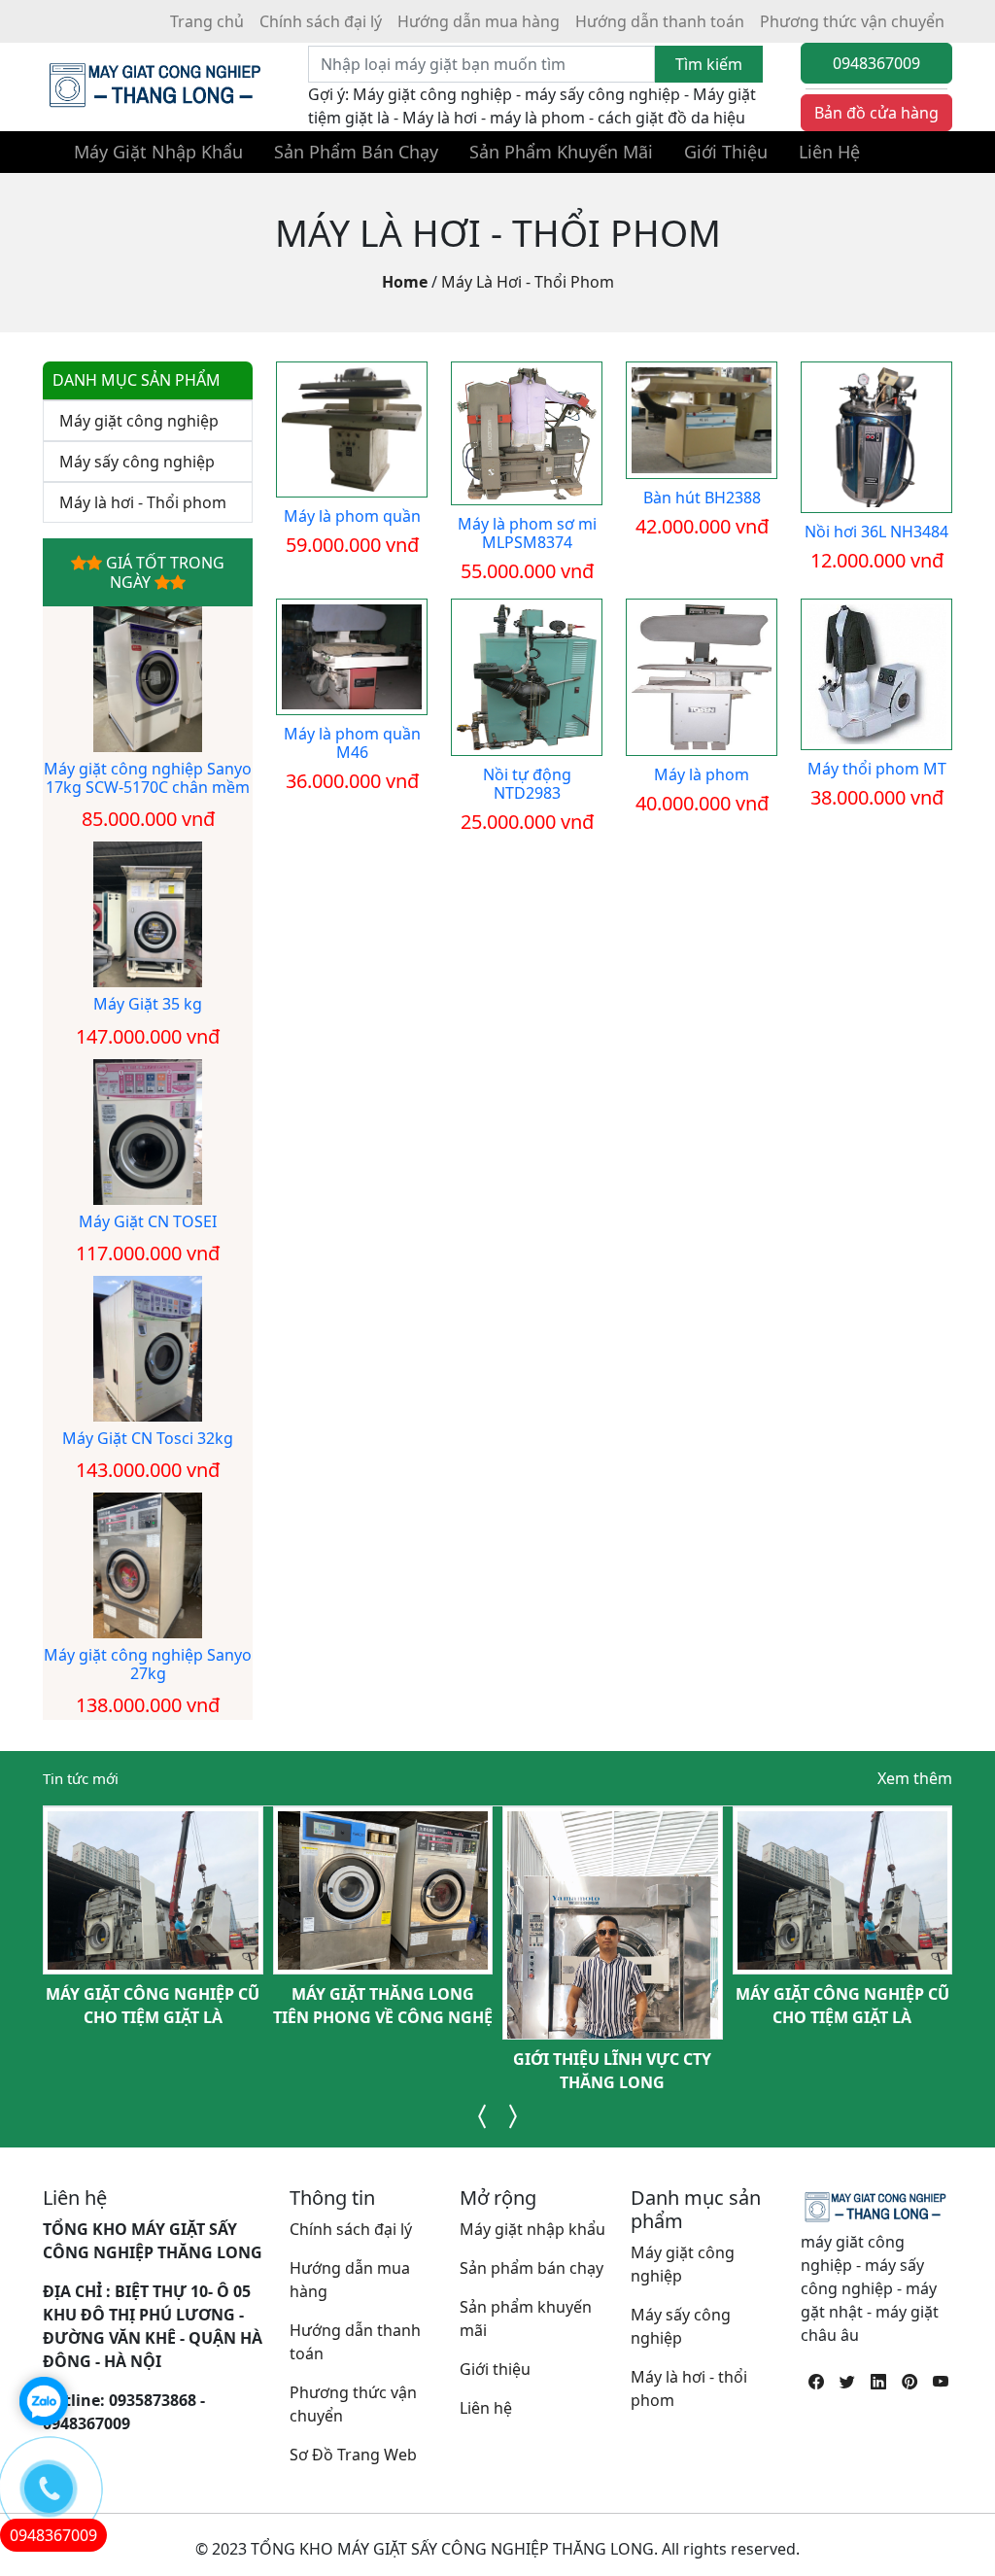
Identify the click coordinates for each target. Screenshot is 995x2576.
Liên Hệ (829, 152)
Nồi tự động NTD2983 (527, 784)
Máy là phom (702, 774)
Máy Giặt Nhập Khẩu (158, 152)
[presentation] (483, 2116)
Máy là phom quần (352, 516)
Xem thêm (915, 1778)
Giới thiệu (495, 2369)
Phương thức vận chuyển (852, 21)
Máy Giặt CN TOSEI (148, 1221)
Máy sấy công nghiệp (137, 462)
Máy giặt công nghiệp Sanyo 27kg (148, 1664)
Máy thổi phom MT (877, 769)
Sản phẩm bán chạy (532, 2268)
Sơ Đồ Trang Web (353, 2455)
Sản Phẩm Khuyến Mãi (561, 152)
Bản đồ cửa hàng (876, 113)
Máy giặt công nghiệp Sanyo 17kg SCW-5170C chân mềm (148, 778)
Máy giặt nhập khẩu (532, 2229)
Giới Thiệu (726, 152)
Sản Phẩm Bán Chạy (356, 152)
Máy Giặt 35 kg (148, 1004)
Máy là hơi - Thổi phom (528, 282)
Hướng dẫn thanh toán (660, 21)
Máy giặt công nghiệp (139, 421)
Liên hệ (486, 2408)
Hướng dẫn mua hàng (479, 21)
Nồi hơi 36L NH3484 (876, 532)
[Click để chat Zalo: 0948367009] (44, 2401)
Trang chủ (207, 21)
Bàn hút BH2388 (702, 498)
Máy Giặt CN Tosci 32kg (148, 1438)
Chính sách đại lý (321, 21)
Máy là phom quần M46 (352, 743)
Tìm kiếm (709, 64)
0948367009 (876, 63)
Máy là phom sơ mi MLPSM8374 (527, 533)
